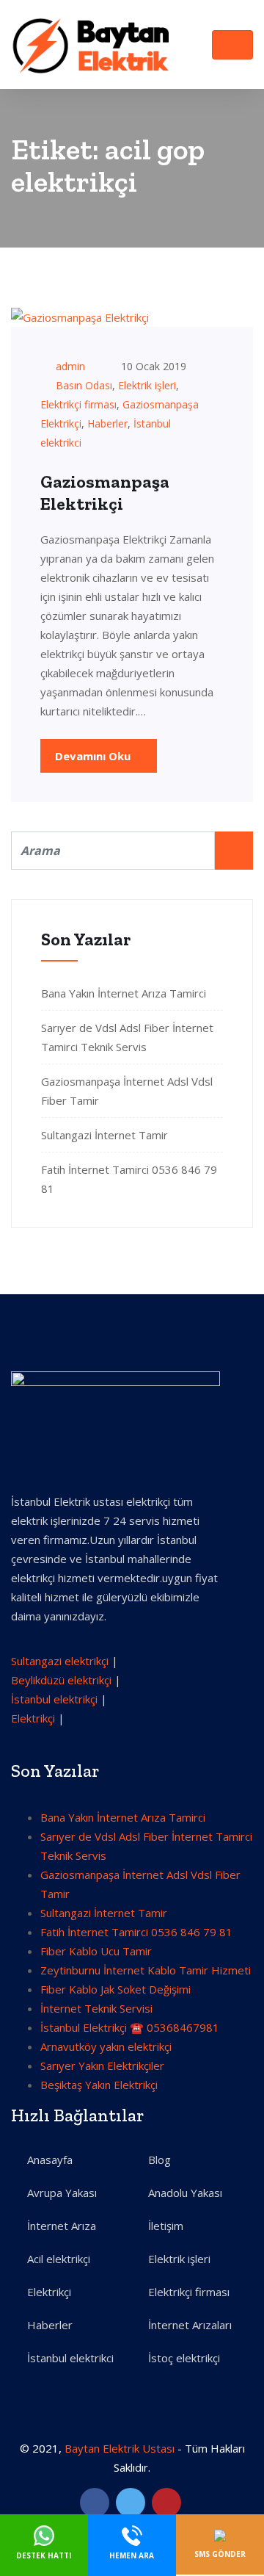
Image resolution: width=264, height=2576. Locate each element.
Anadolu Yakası (185, 2193)
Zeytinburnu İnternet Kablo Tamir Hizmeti (146, 1970)
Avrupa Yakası (62, 2193)
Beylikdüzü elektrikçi (61, 1680)
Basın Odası (84, 385)
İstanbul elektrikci (70, 2358)
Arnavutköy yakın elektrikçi (106, 2046)
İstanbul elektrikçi (54, 1699)
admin (70, 366)
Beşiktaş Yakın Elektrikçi (99, 2085)
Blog (159, 2160)
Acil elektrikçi (59, 2259)
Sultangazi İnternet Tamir (104, 1135)
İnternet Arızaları (190, 2325)
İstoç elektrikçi (184, 2358)
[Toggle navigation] (232, 45)
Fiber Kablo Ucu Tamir (96, 1951)
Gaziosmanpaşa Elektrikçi (105, 493)
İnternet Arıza (62, 2226)
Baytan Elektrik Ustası (120, 2448)
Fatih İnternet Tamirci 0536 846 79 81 (136, 1932)
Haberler (107, 423)
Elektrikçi (33, 1718)
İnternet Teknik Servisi (96, 2008)
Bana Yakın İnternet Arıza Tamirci (124, 993)
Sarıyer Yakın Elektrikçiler (102, 2066)
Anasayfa (50, 2160)
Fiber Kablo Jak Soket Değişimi (115, 1989)
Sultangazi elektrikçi (60, 1661)
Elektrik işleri (147, 385)
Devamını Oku (94, 756)
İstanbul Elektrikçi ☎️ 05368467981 (130, 2027)
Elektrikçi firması (78, 404)
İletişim (166, 2226)
